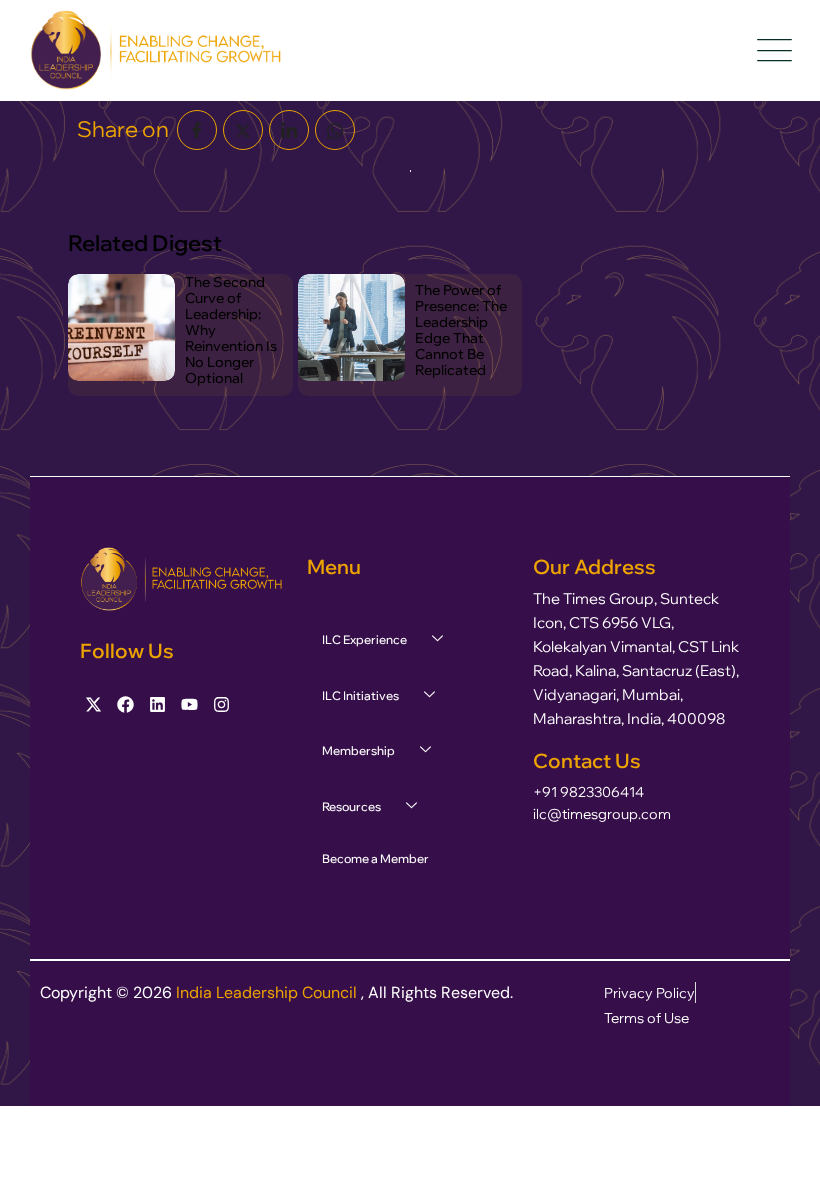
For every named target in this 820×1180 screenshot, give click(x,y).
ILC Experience (364, 639)
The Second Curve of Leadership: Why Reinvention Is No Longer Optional (231, 330)
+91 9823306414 (588, 792)
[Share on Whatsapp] (335, 130)
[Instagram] (221, 704)
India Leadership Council (268, 992)
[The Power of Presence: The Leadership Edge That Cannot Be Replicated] (351, 327)
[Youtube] (189, 704)
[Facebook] (125, 704)
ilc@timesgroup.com (602, 814)
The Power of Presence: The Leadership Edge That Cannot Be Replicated (461, 330)
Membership (358, 750)
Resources (351, 806)
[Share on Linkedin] (289, 130)
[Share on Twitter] (243, 130)
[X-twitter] (93, 704)
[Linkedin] (157, 704)
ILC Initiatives (360, 695)
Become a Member (375, 858)
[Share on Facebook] (197, 130)
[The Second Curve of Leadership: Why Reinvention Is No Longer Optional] (121, 327)
